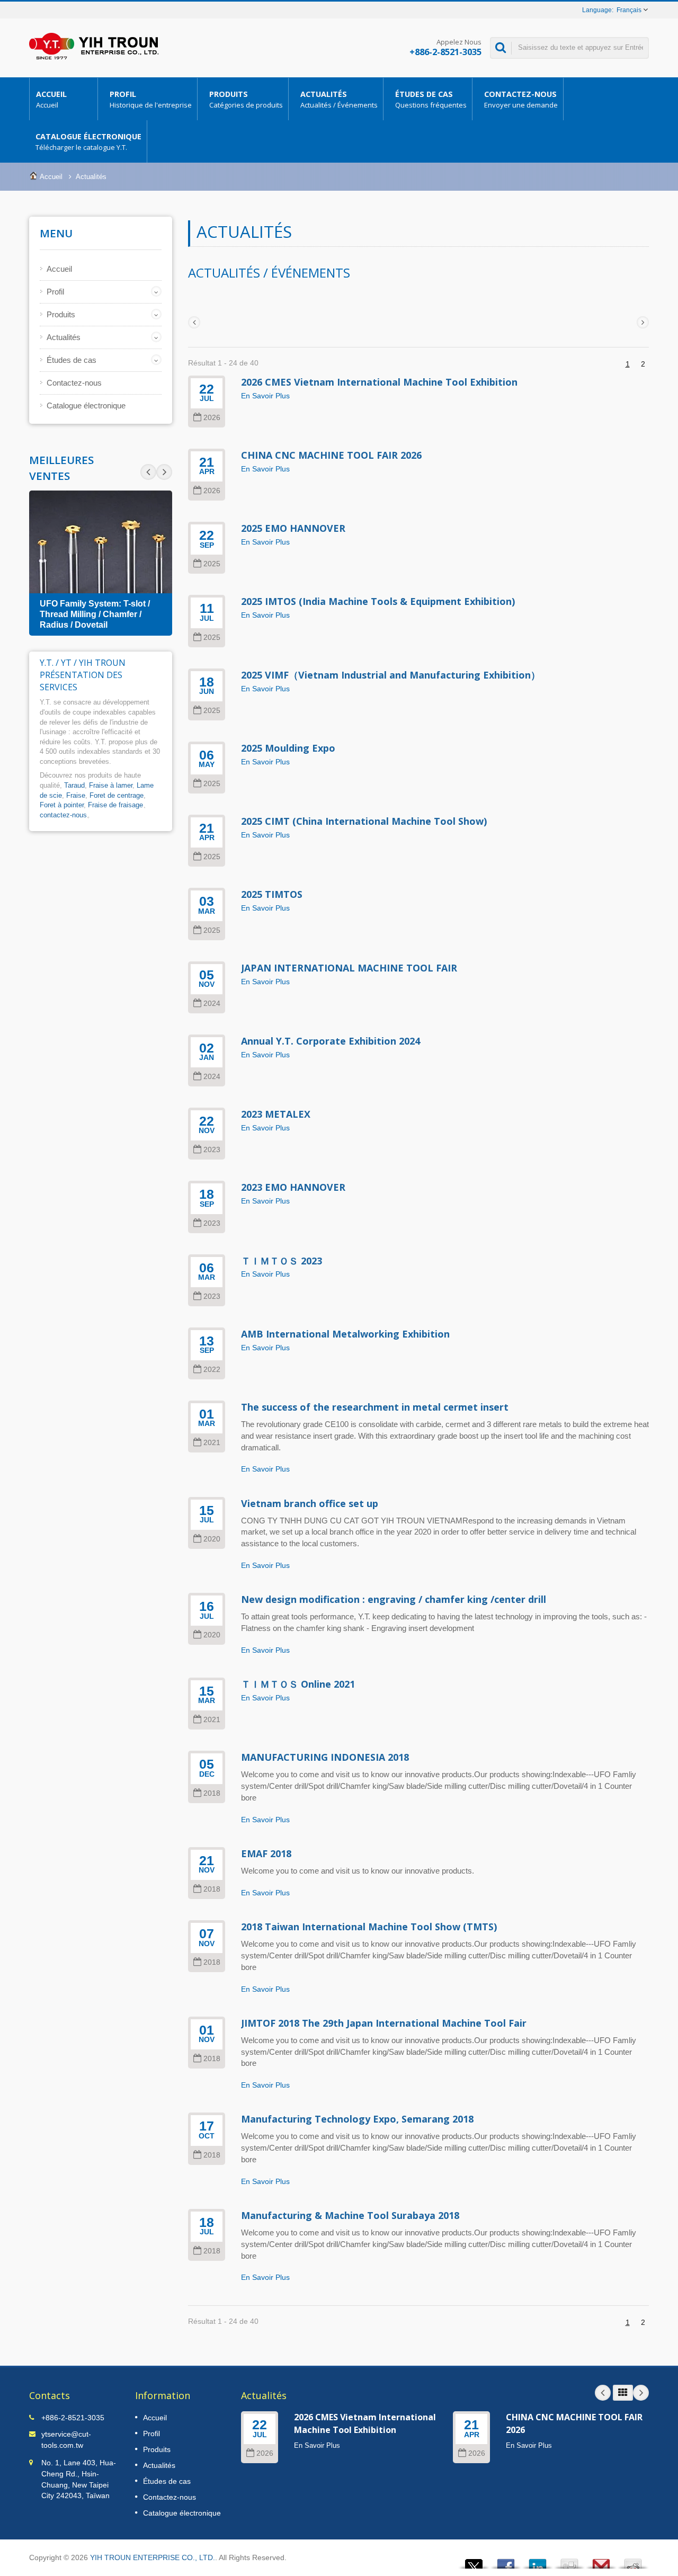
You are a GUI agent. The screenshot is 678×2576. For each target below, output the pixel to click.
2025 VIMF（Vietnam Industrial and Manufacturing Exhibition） (391, 675)
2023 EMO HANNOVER (293, 1187)
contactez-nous (63, 815)
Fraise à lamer (111, 785)
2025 (212, 564)
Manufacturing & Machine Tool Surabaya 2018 (350, 2215)
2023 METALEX (276, 1114)
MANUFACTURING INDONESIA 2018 (325, 1757)
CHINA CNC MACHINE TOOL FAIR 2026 (331, 455)
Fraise (76, 795)
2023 (212, 1150)
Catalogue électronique (88, 142)
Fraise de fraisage (115, 805)
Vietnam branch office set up (310, 1503)
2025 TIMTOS (272, 894)
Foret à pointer (62, 805)
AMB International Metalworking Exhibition (345, 1334)
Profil (151, 99)
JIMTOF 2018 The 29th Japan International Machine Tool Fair (384, 2023)
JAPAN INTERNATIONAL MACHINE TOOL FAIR (349, 968)
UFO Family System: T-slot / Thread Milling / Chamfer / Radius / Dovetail (95, 614)
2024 (212, 1004)
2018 (212, 1793)
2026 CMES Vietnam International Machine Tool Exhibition (379, 382)
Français (629, 10)
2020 (212, 1539)
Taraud (74, 785)
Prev (164, 472)
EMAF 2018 (266, 1853)
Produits (246, 99)
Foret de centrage (117, 795)
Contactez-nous (521, 99)
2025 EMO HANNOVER (293, 528)
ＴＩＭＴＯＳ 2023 (282, 1261)
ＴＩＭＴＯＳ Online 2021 (298, 1684)
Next (148, 472)
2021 (212, 1443)
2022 (212, 1370)
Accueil (51, 99)
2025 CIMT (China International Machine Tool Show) (364, 821)
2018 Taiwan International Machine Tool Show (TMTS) (369, 1927)
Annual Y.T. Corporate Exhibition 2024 (331, 1041)
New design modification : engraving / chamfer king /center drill (394, 1599)
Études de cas (431, 99)
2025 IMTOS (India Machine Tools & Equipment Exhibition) (378, 601)
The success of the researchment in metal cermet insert (375, 1407)
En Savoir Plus (265, 396)
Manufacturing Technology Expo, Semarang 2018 (357, 2119)
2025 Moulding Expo (288, 748)
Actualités (339, 99)
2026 (212, 418)
